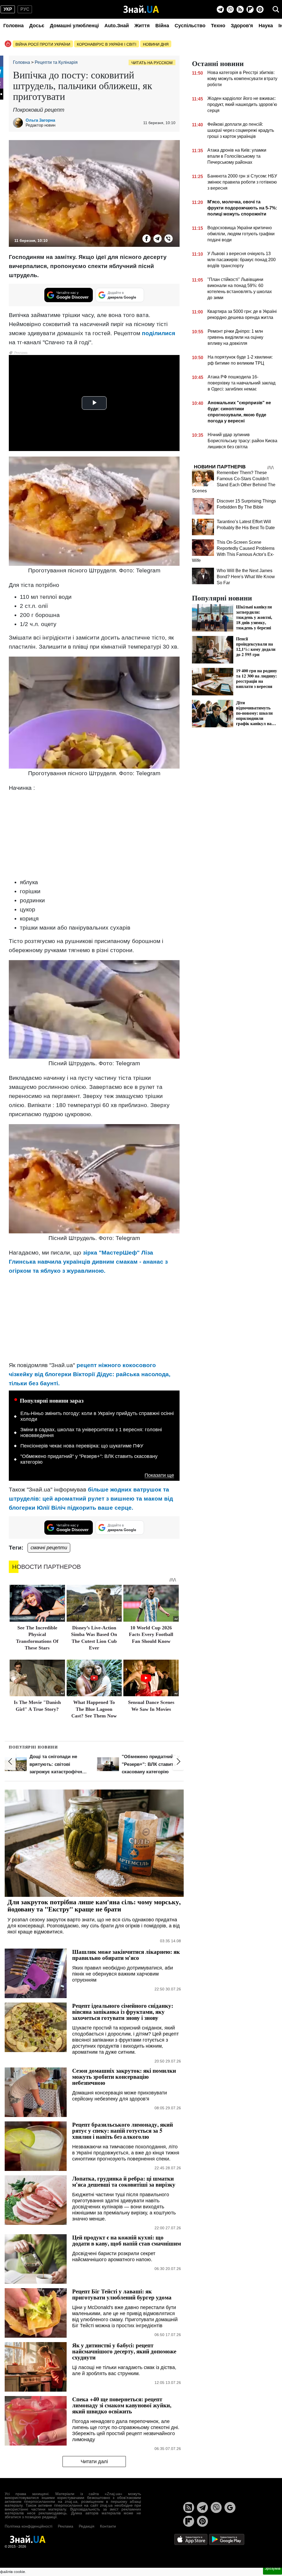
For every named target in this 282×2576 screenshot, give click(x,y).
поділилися (158, 333)
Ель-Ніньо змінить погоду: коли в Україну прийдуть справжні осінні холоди (97, 1416)
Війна (162, 26)
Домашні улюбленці (74, 26)
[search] (276, 9)
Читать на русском (152, 63)
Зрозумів (272, 2568)
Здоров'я (242, 26)
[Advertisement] (94, 835)
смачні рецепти (49, 1548)
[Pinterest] (260, 9)
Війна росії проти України (43, 44)
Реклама (66, 2526)
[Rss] (240, 9)
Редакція (87, 2526)
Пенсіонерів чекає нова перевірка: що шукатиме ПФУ (82, 1446)
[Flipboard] (250, 9)
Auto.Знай (117, 26)
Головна (13, 26)
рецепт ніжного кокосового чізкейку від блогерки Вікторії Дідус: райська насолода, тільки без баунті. (90, 1374)
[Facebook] (147, 239)
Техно (218, 26)
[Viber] (230, 9)
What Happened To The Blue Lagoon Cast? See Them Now (94, 1709)
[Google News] (230, 2507)
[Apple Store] (191, 2539)
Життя (142, 26)
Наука (266, 26)
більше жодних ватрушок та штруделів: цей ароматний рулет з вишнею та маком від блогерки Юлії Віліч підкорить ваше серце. (91, 1499)
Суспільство (190, 26)
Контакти (108, 2526)
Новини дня (156, 44)
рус (25, 9)
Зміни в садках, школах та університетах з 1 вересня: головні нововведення (91, 1433)
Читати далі (94, 2462)
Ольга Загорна (40, 120)
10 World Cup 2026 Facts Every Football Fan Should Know (151, 1634)
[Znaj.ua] (141, 9)
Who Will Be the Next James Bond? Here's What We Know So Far (246, 577)
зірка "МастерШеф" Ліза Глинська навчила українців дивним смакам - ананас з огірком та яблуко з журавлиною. (88, 1262)
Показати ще (159, 1475)
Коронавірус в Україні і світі (107, 44)
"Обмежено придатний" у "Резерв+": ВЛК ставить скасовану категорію (89, 1459)
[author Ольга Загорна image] (19, 123)
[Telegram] (220, 9)
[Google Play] (227, 2539)
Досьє (37, 26)
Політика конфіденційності (29, 2526)
